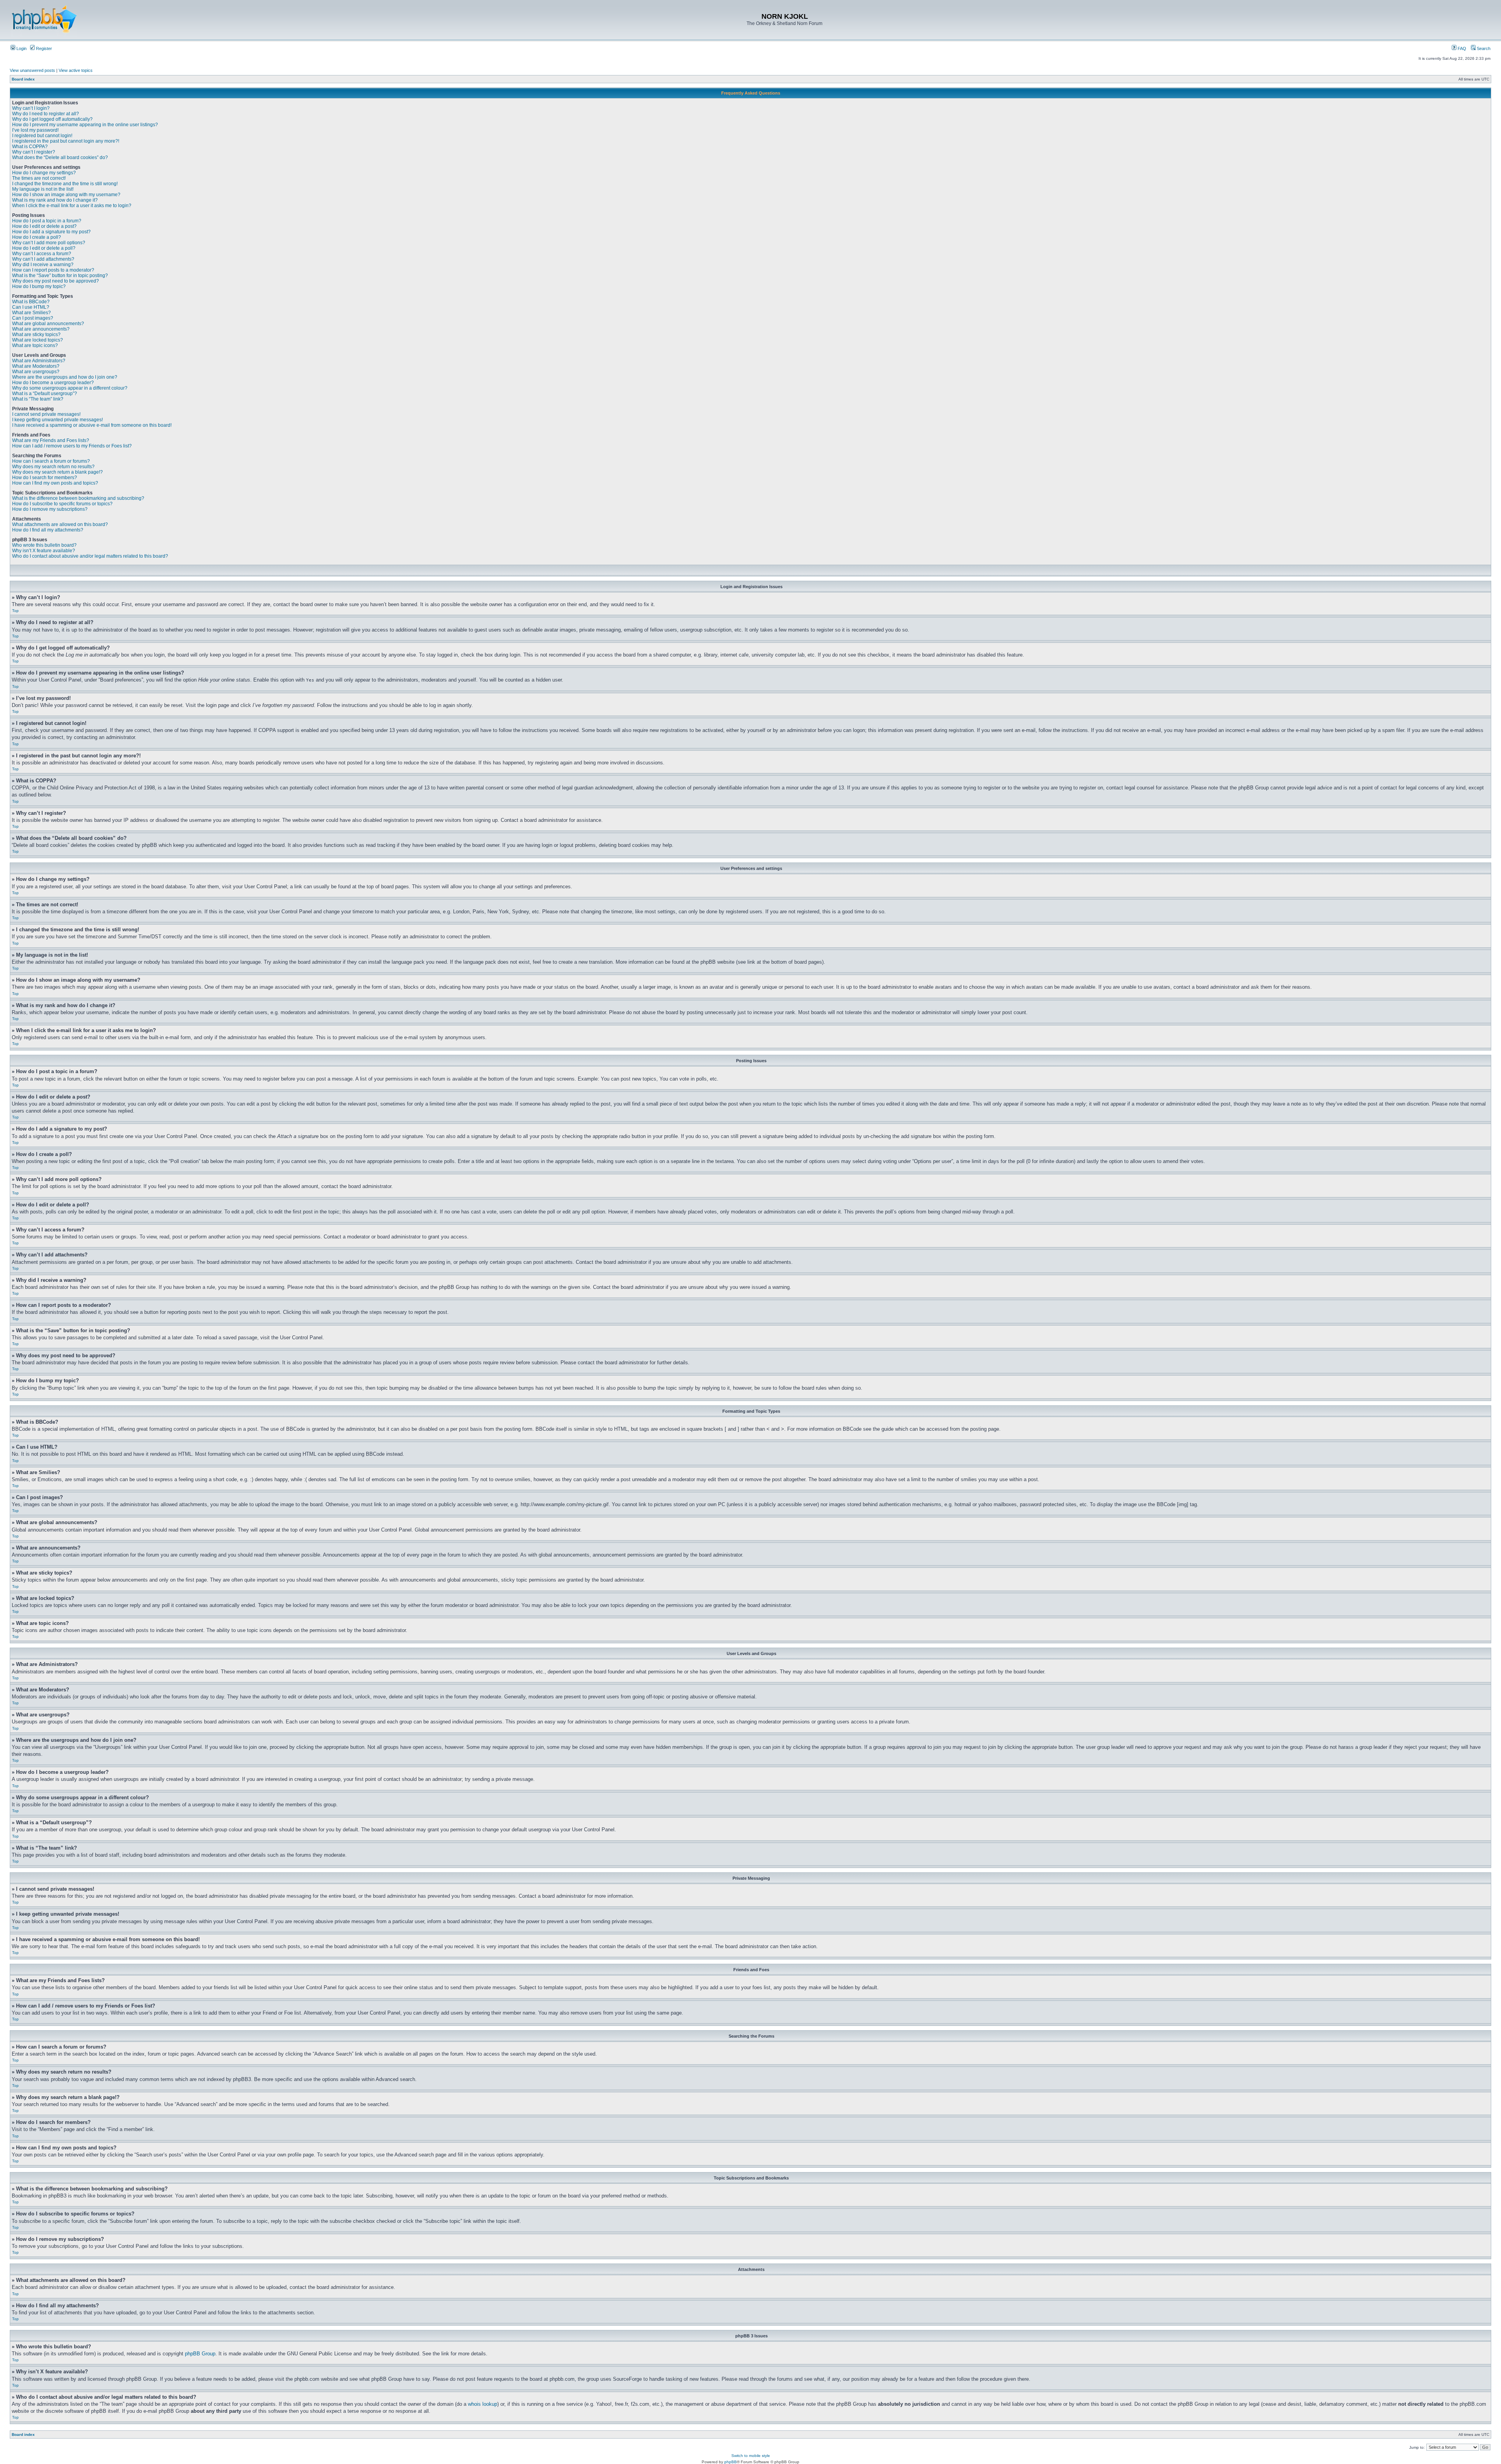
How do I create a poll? (37, 237)
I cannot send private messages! (46, 414)
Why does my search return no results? (53, 467)
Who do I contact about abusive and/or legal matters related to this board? (90, 556)
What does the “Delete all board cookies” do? (60, 157)
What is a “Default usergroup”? (45, 394)
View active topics (76, 70)
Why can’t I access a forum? (42, 254)
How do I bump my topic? (39, 286)
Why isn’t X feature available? (44, 551)
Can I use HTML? (31, 307)
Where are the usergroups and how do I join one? (65, 377)
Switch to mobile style (751, 2456)
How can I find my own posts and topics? (55, 483)
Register (43, 48)
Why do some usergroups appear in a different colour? (70, 388)
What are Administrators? (39, 361)
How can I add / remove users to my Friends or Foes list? (72, 446)
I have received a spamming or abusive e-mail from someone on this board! (92, 425)
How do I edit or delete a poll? (44, 248)
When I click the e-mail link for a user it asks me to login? (72, 206)
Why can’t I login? (31, 108)
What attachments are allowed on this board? (60, 524)
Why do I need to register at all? (46, 114)
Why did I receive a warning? (43, 265)
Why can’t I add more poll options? (49, 243)
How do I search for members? (45, 478)
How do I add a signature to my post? (51, 232)
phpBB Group (200, 2354)
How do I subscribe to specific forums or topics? (62, 504)
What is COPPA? (30, 147)
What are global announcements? (48, 324)
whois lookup (483, 2404)
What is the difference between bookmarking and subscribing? (78, 498)
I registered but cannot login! (42, 136)
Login (21, 48)
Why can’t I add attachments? (43, 259)
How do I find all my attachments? (48, 530)
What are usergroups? (36, 372)
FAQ (1461, 48)
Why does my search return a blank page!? (57, 472)
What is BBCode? (31, 302)
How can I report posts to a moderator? (53, 270)
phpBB (731, 2462)
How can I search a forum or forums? (51, 461)
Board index (23, 79)
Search (1483, 48)
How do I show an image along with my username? (66, 195)
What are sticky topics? (36, 335)
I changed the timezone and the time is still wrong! (65, 184)
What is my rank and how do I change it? (55, 200)
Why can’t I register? (34, 152)
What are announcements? (41, 329)
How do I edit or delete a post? (44, 226)
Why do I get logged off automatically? (52, 119)
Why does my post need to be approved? (56, 281)
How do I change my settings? (44, 173)
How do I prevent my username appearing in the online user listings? (85, 125)
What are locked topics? (38, 340)
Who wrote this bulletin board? (44, 545)
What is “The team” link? (38, 399)
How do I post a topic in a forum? (47, 221)
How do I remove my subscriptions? (50, 509)
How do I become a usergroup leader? (53, 383)
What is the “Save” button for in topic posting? (60, 276)
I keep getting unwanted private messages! (57, 420)
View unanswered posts (32, 70)
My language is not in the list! (43, 189)
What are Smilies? (31, 313)
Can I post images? (33, 318)
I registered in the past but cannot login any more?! (66, 141)
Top (15, 611)
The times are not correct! (39, 178)
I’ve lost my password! (35, 130)
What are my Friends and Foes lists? (51, 440)
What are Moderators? (36, 366)
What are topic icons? (35, 345)
